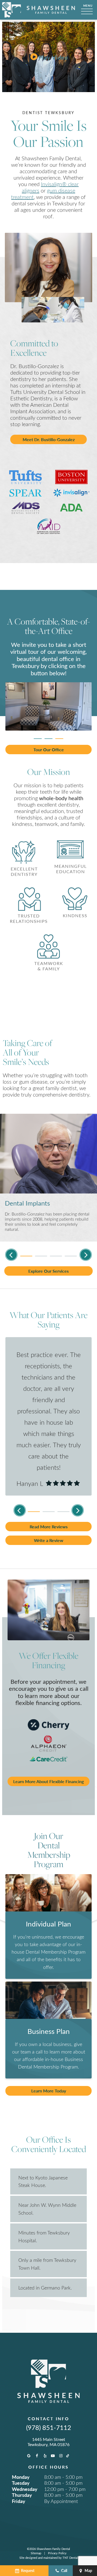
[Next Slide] (86, 1255)
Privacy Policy (57, 2553)
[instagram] (61, 2456)
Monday (21, 2477)
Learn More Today (49, 2091)
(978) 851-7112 (49, 2427)
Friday (19, 2501)
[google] (29, 2456)
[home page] (39, 10)
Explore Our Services (48, 1271)
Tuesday (21, 2483)
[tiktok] (68, 2456)
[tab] (38, 737)
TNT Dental (70, 2558)
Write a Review (49, 1540)
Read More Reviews (49, 1527)
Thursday (22, 2495)
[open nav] (88, 10)
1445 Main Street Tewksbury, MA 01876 (48, 2442)
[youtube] (53, 2456)
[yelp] (45, 2456)
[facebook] (37, 2456)
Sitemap (36, 2553)
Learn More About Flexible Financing (48, 1781)
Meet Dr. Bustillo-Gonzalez (49, 439)
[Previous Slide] (11, 1255)
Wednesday (25, 2489)
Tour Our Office (49, 750)
